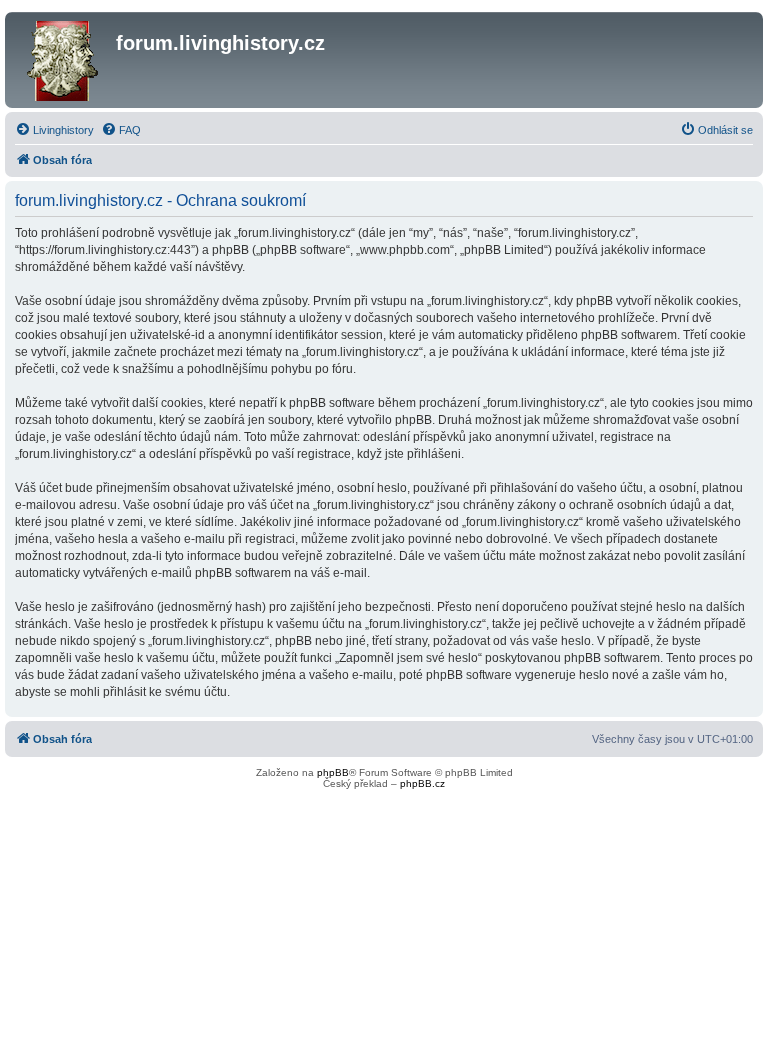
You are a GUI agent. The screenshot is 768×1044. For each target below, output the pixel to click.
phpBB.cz (422, 783)
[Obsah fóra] (63, 60)
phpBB (333, 772)
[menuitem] (54, 130)
